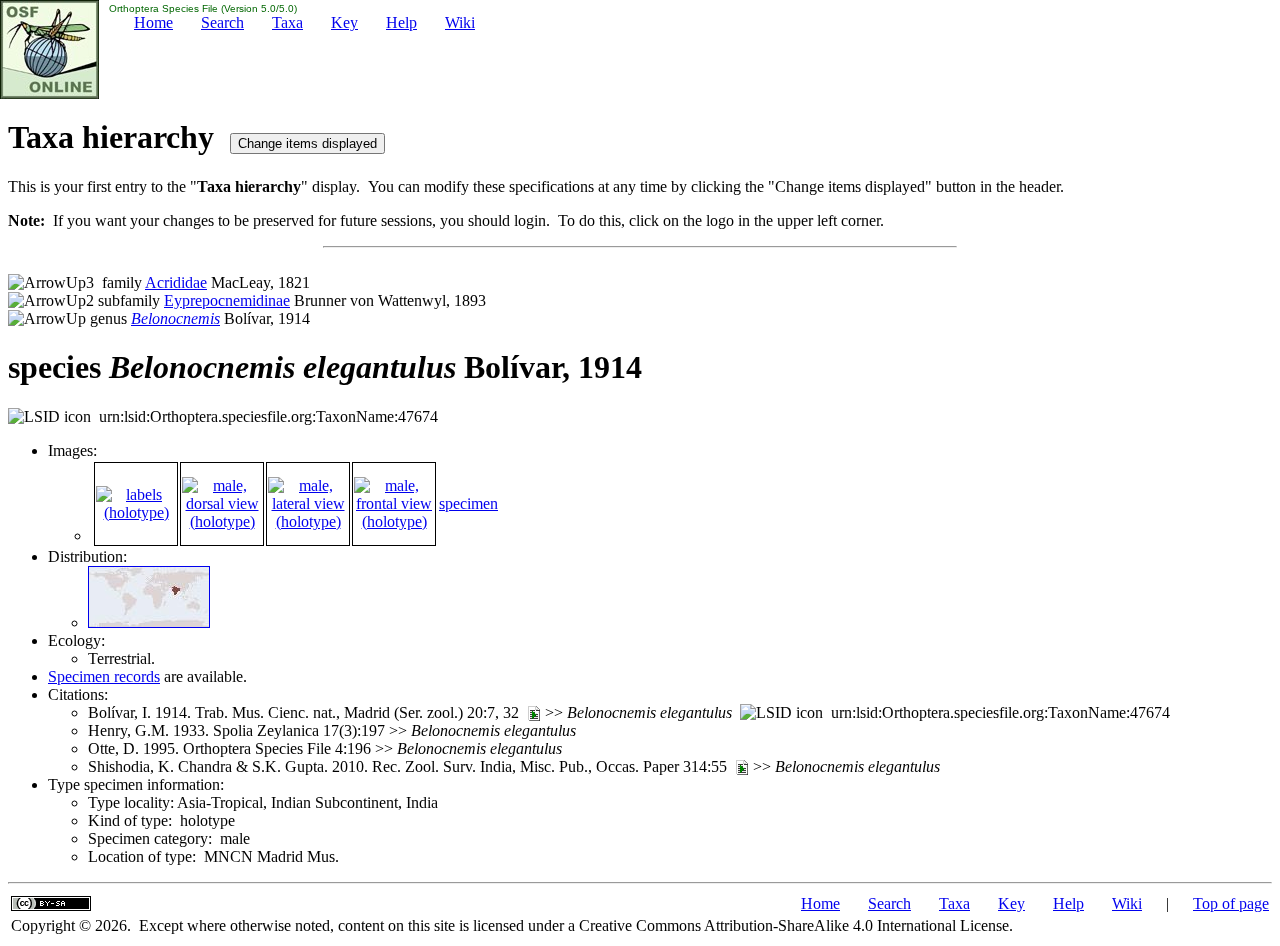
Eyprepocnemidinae (227, 300)
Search (222, 22)
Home (153, 22)
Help (401, 22)
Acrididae (176, 282)
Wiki (460, 22)
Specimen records (104, 676)
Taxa (287, 22)
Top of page (1231, 903)
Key (344, 22)
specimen (468, 503)
